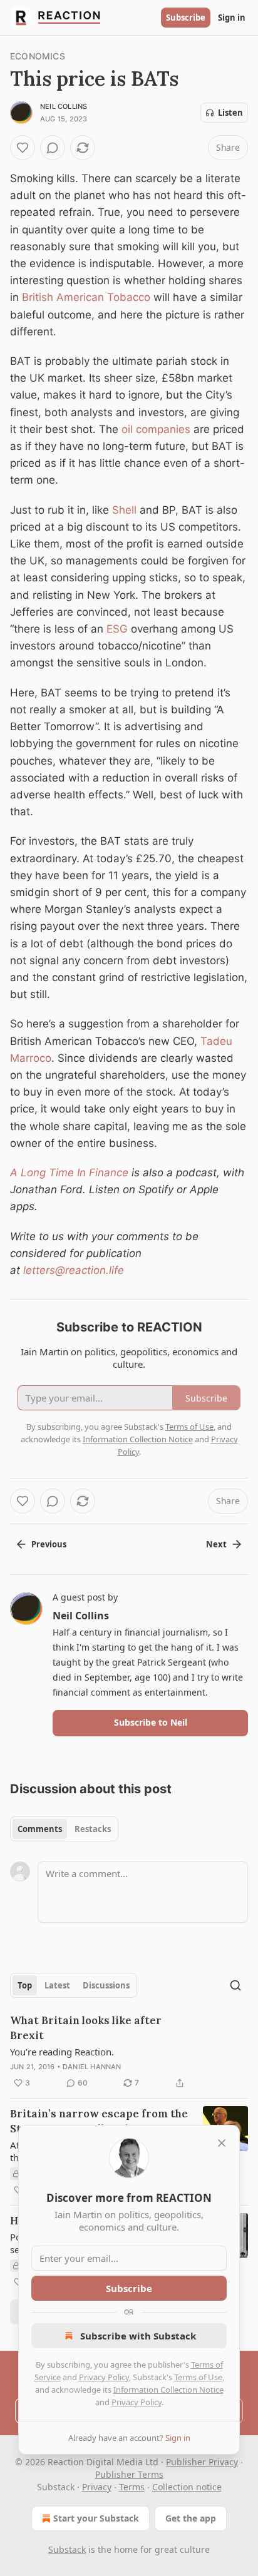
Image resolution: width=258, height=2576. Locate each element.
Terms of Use (198, 2377)
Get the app (191, 2518)
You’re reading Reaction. (62, 2052)
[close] (222, 2143)
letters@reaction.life (74, 1270)
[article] (129, 2052)
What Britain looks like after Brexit (86, 2028)
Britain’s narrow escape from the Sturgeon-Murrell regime (99, 2121)
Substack (67, 2549)
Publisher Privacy (202, 2462)
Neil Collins (64, 106)
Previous (49, 1544)
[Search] (235, 1985)
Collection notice (187, 2487)
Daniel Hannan (92, 2067)
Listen (230, 113)
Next (216, 1544)
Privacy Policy (104, 2377)
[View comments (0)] (53, 148)
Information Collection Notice (168, 2390)
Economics (38, 56)
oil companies (156, 429)
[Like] (23, 148)
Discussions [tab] (106, 1985)
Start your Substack (96, 2518)
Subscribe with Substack (138, 2336)
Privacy (97, 2487)
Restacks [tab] (93, 1829)
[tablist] (64, 1829)
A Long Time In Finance (69, 1173)
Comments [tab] (40, 1829)
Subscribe (186, 18)
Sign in (232, 18)
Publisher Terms (129, 2474)
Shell (124, 510)
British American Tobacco (86, 297)
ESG (117, 629)
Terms (132, 2487)
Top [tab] (25, 1985)
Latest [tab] (57, 1985)
